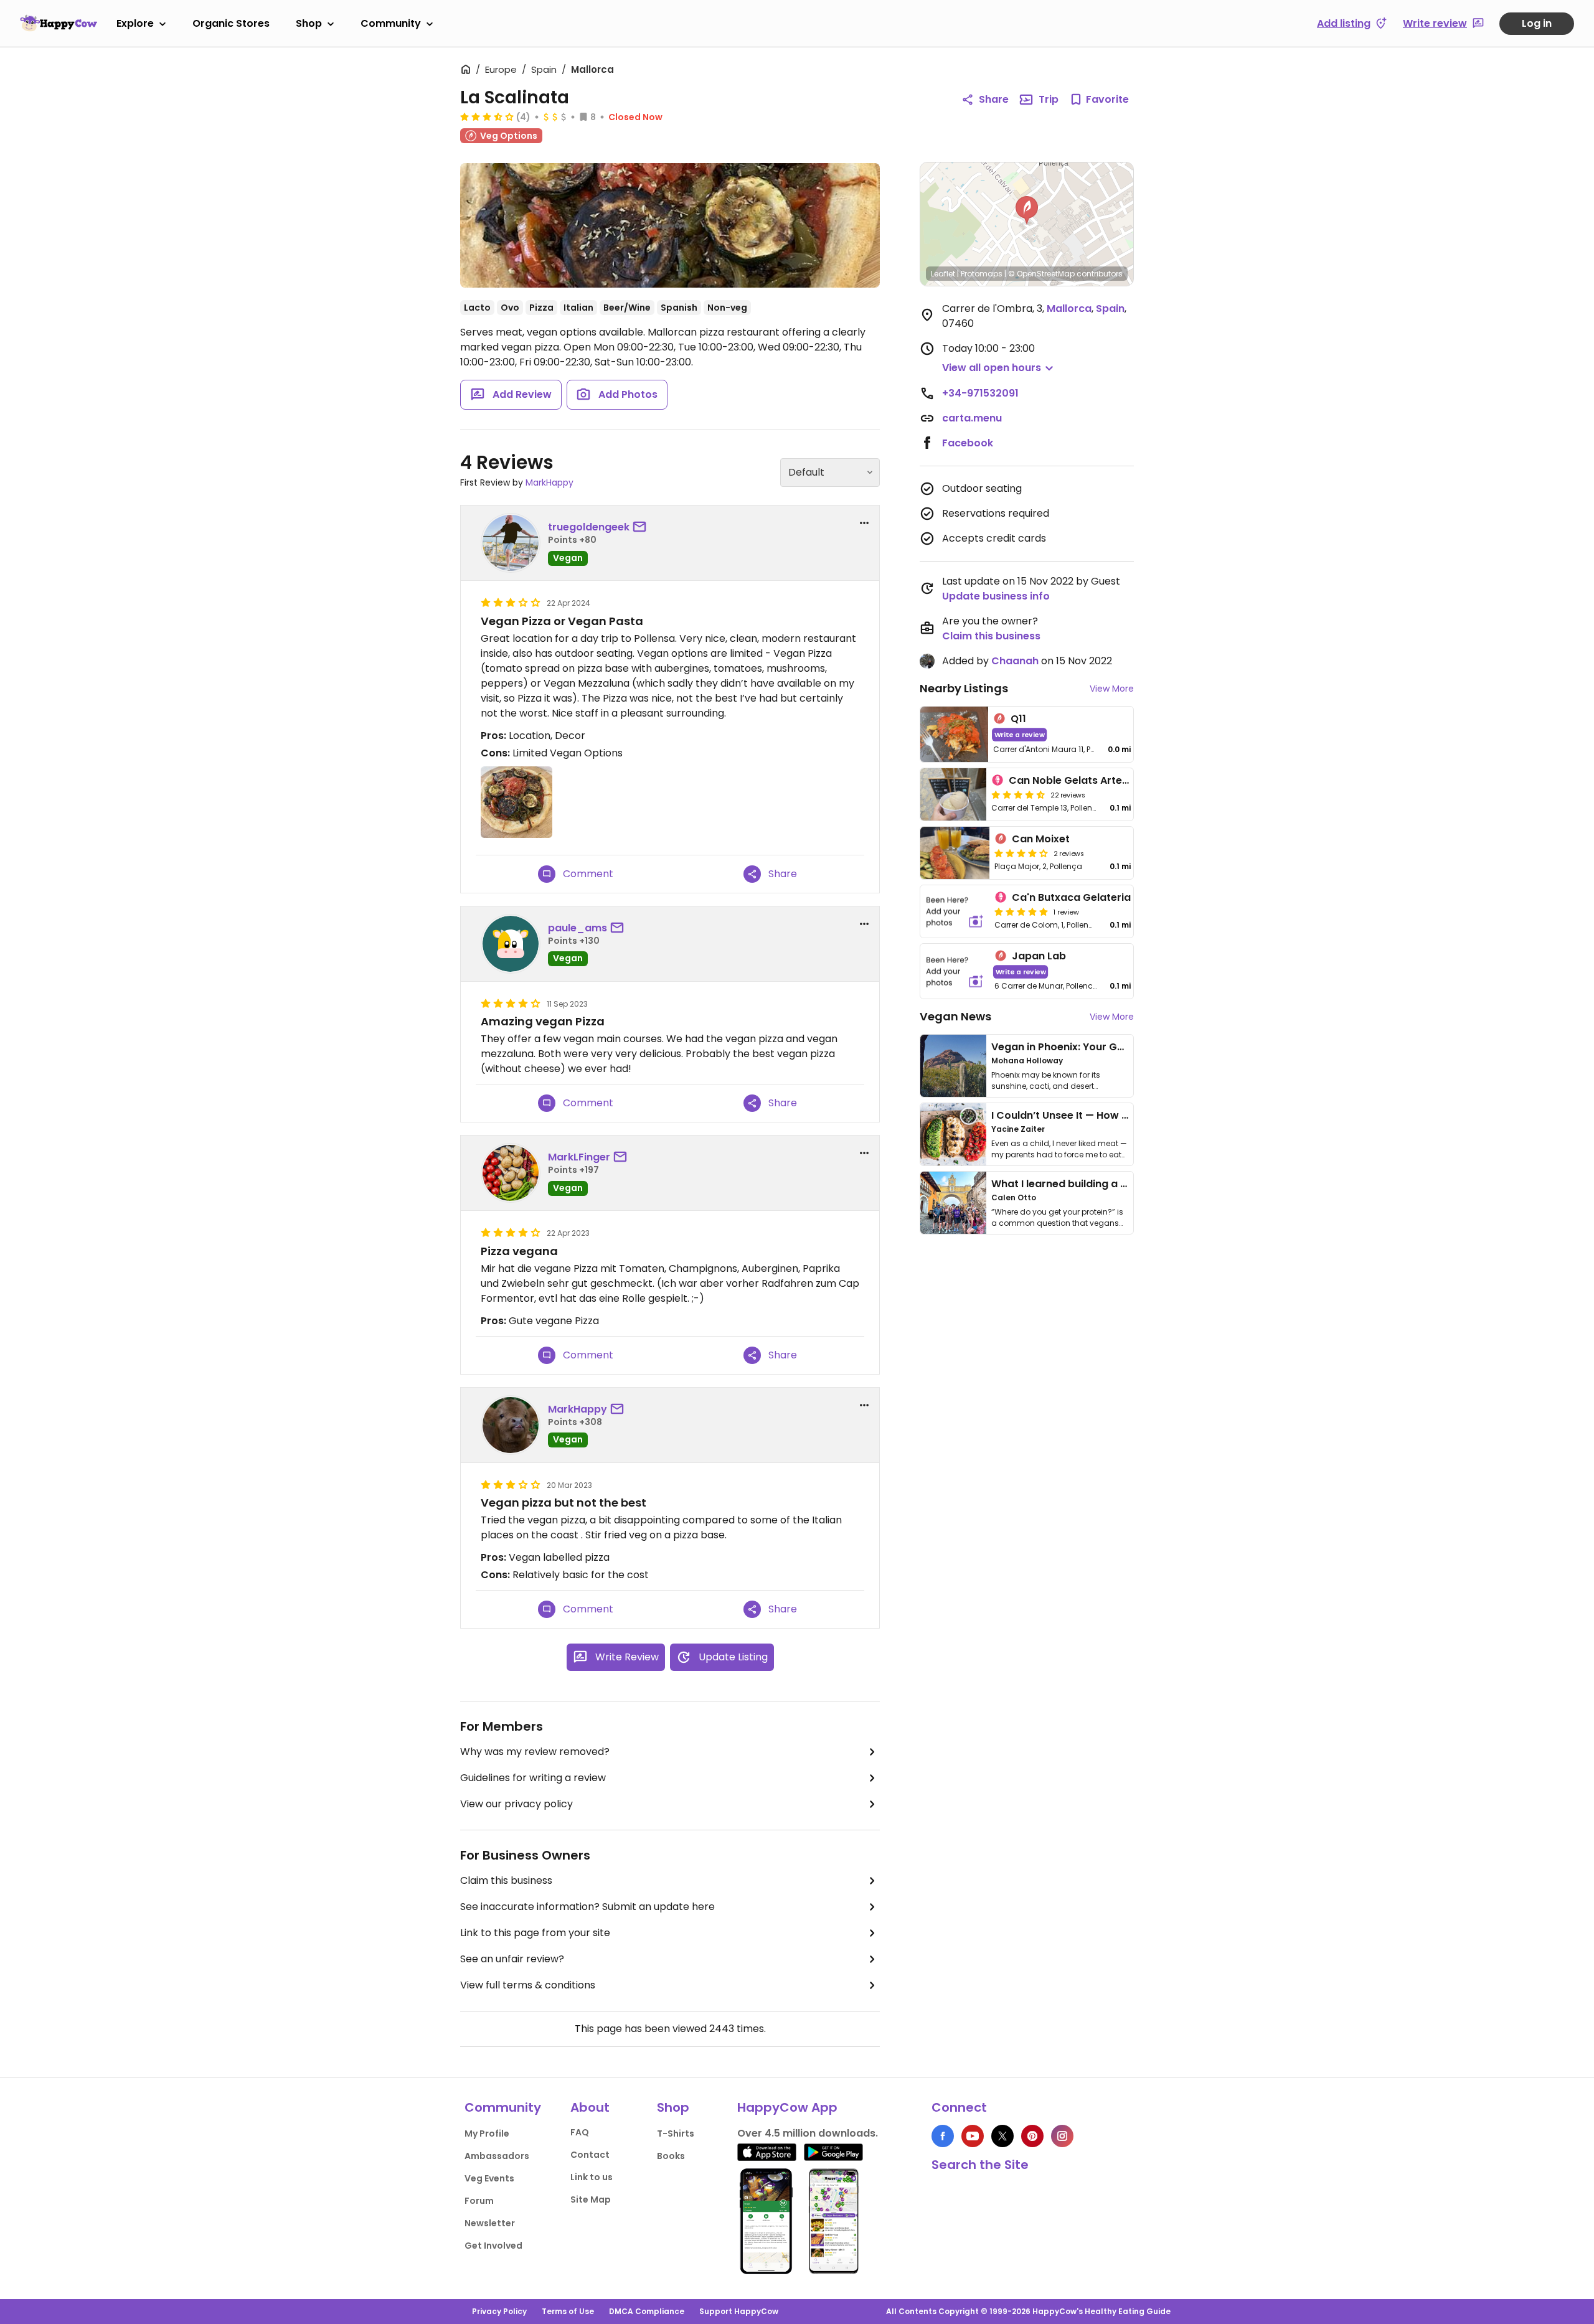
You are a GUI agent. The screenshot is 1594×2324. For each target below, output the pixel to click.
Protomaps (982, 274)
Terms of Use (568, 2311)
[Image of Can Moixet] (955, 853)
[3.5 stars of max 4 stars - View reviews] (487, 116)
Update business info (996, 596)
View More (1112, 689)
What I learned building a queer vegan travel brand (1121, 1184)
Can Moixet (1041, 839)
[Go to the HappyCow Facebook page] (943, 2136)
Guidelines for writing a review (533, 1778)
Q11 (1018, 719)
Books (671, 2156)
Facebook (968, 443)
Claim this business (506, 1880)
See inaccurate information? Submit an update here (587, 1907)
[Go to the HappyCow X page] (1002, 2136)
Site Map (591, 2199)
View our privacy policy (516, 1804)
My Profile (487, 2133)
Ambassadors (497, 2156)
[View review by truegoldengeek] (511, 543)
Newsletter (490, 2223)
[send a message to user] (642, 527)
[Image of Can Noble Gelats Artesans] (953, 794)
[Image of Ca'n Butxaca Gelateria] (955, 911)
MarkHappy (549, 482)
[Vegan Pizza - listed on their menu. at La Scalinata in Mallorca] (670, 225)
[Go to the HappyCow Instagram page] (1062, 2136)
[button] (1027, 210)
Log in (1537, 23)
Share (994, 99)
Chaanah (1015, 661)
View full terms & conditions (528, 1985)
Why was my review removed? (535, 1752)
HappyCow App (787, 2107)
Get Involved (493, 2246)
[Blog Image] (953, 1066)
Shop (309, 23)
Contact (590, 2155)
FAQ (580, 2132)
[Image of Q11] (954, 734)
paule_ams (578, 928)
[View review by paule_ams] (511, 944)
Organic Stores (231, 23)
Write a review (1020, 734)
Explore (135, 23)
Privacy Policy (499, 2311)
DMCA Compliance (647, 2311)
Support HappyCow (739, 2311)
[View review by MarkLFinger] (511, 1173)
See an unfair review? (512, 1959)
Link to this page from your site (535, 1933)
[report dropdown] (864, 523)
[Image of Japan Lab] (955, 971)
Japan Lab (1039, 956)
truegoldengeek (589, 527)
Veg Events (489, 2178)
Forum (479, 2201)
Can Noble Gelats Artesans (1078, 780)
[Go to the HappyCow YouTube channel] (973, 2136)
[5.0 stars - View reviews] (1021, 911)
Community (391, 23)
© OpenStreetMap (1041, 274)
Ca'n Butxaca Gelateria (1071, 897)
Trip (1049, 99)
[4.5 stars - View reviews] (1018, 794)
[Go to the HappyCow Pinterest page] (1032, 2136)
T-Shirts (676, 2133)
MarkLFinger (579, 1157)
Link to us (592, 2177)
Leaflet (943, 274)
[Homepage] (59, 23)
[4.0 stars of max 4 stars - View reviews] (1021, 853)
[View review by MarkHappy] (511, 1425)
